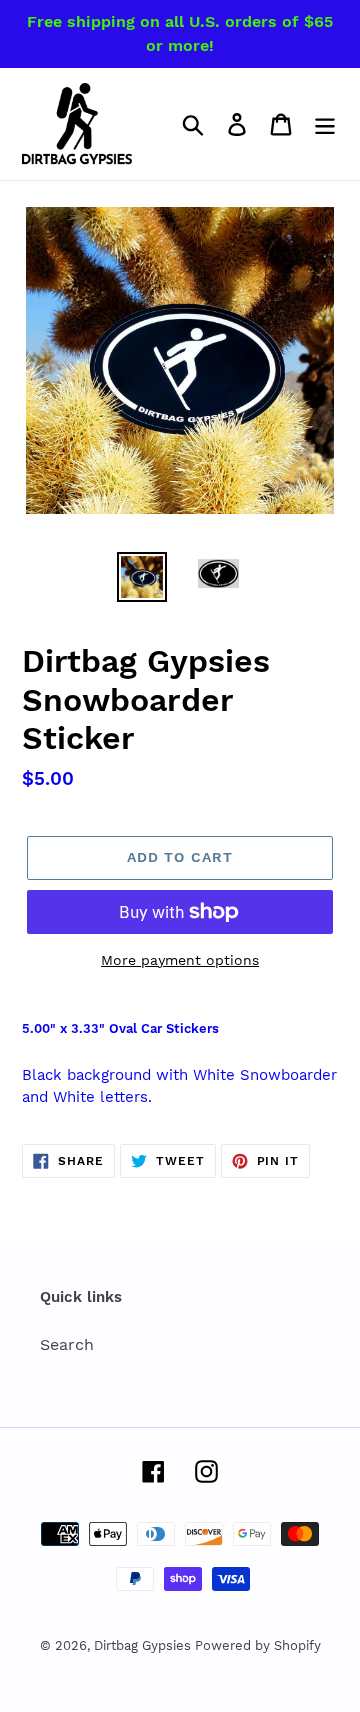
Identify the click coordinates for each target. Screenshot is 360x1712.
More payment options (180, 960)
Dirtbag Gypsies (144, 1645)
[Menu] (325, 124)
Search (67, 1344)
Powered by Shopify (258, 1645)
